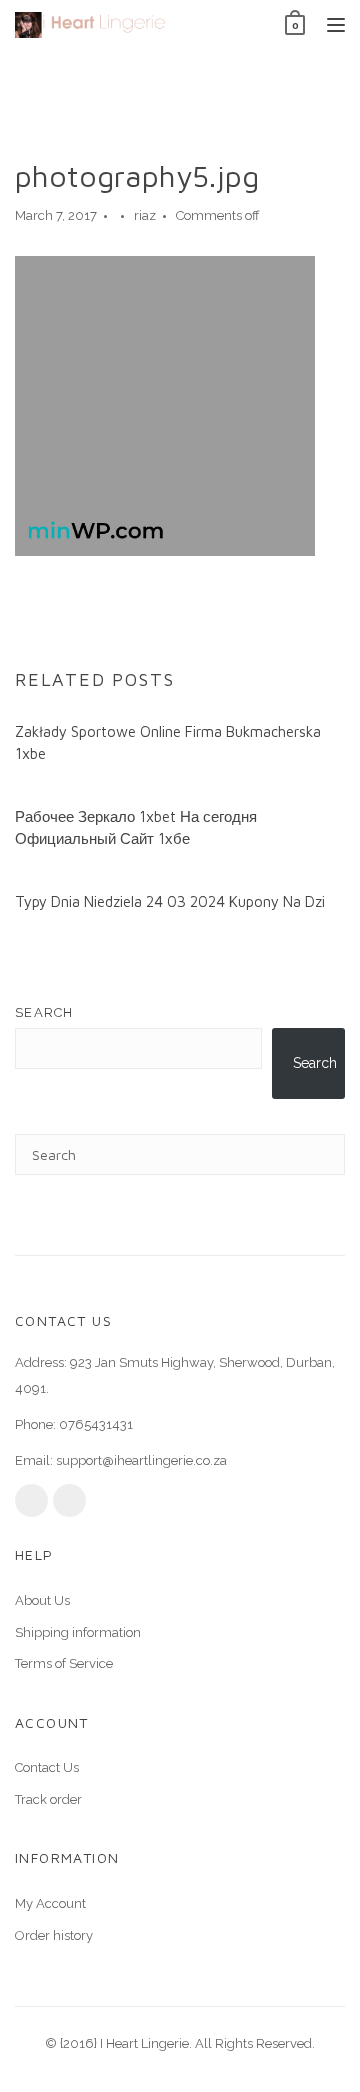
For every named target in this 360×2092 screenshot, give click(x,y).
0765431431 (96, 1424)
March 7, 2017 (56, 215)
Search (44, 1012)
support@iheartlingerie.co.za (141, 1460)
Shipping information (78, 1632)
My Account (50, 1903)
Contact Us (47, 1767)
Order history (54, 1935)
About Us (42, 1600)
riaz (145, 215)
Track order (48, 1799)
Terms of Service (64, 1663)
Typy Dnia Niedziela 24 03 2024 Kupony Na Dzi (170, 901)
